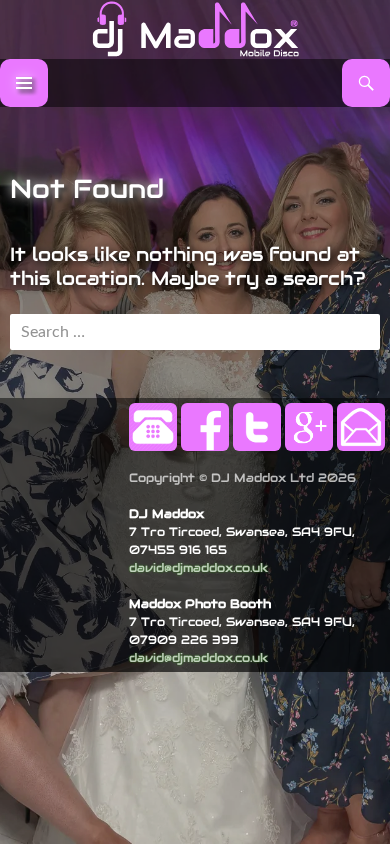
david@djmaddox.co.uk (198, 567)
